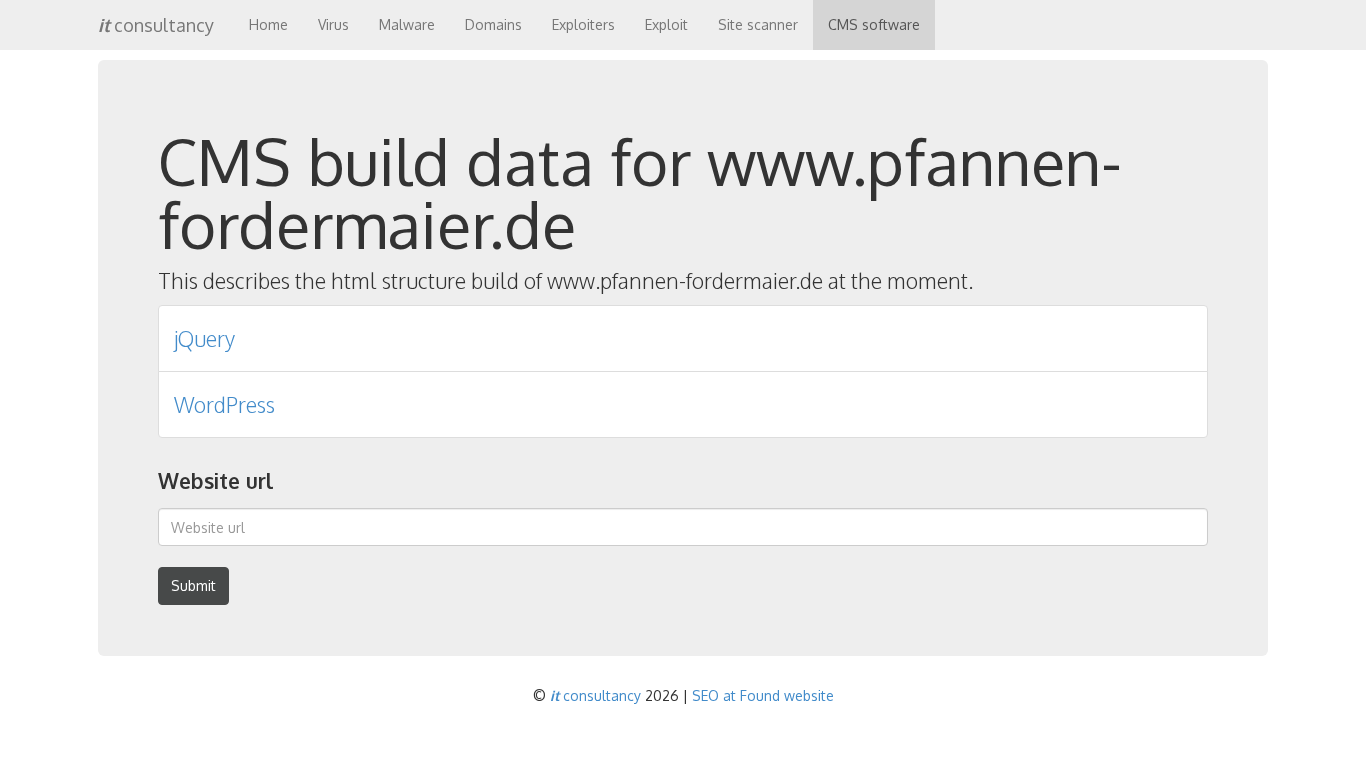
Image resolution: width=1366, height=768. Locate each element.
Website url (215, 480)
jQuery (204, 338)
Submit (193, 585)
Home (268, 24)
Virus (333, 24)
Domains (493, 24)
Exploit (666, 24)
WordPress (224, 404)
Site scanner (758, 24)
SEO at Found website (763, 695)
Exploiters (583, 24)
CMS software (874, 24)
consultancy (156, 25)
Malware (407, 24)
